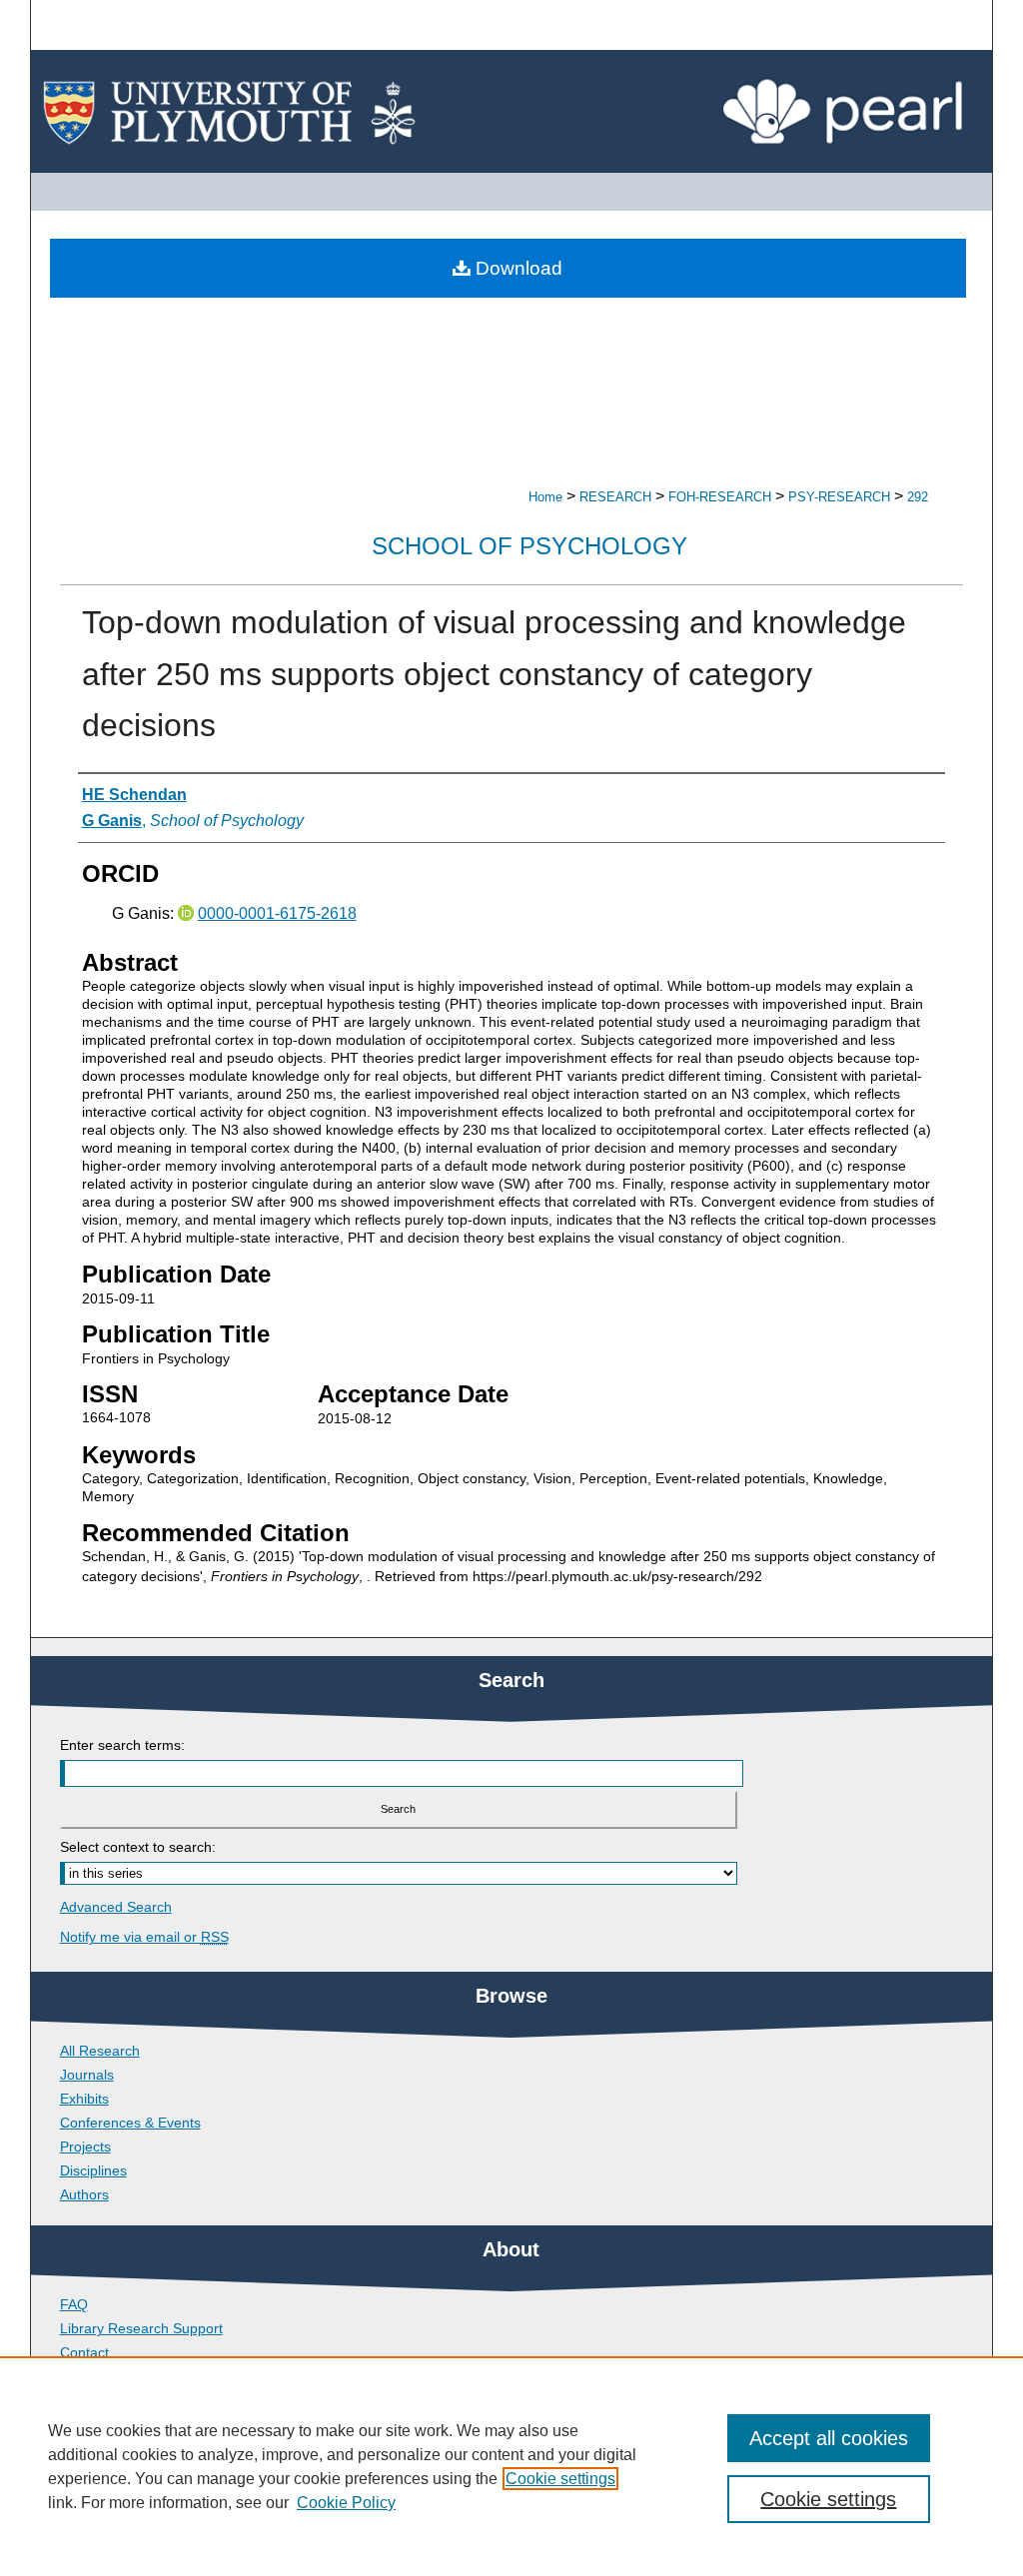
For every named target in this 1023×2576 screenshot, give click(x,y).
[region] (511, 2466)
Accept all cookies (829, 2438)
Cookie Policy (346, 2503)
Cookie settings (560, 2479)
